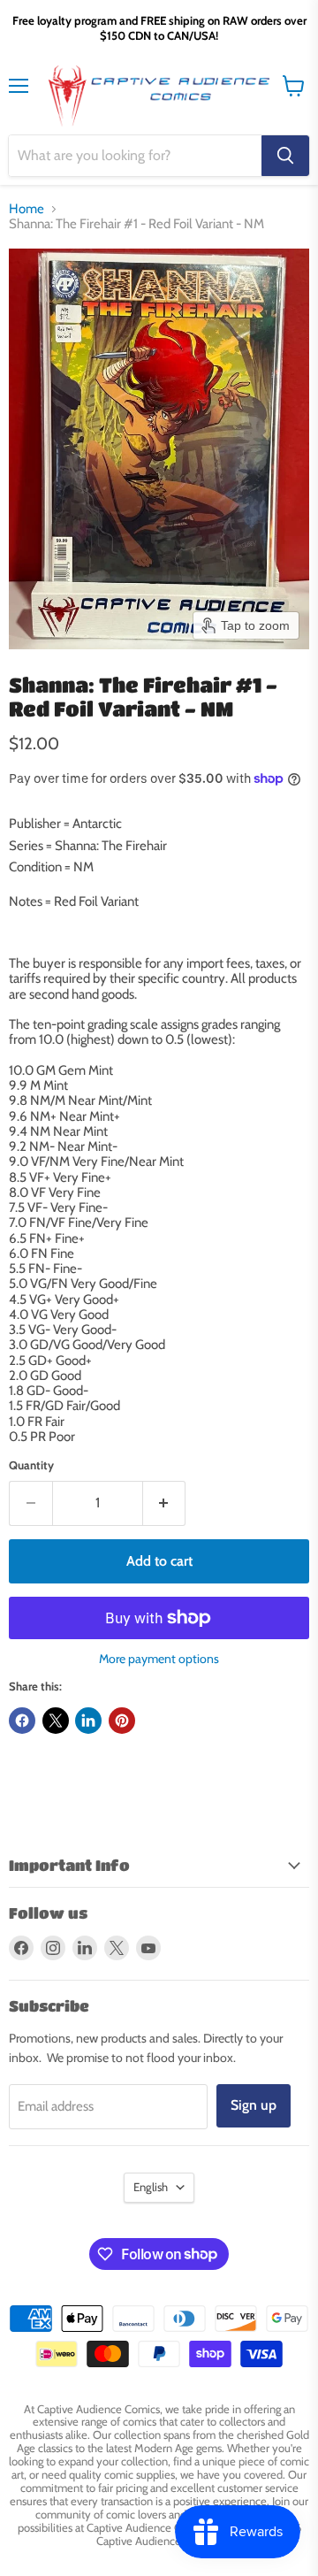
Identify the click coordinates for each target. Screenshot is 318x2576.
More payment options (159, 1659)
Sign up (254, 2105)
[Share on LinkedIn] (88, 1721)
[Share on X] (56, 1721)
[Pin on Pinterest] (122, 1721)
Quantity (31, 1465)
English (151, 2187)
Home (26, 209)
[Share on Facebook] (22, 1721)
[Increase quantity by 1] (165, 1503)
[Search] (285, 156)
